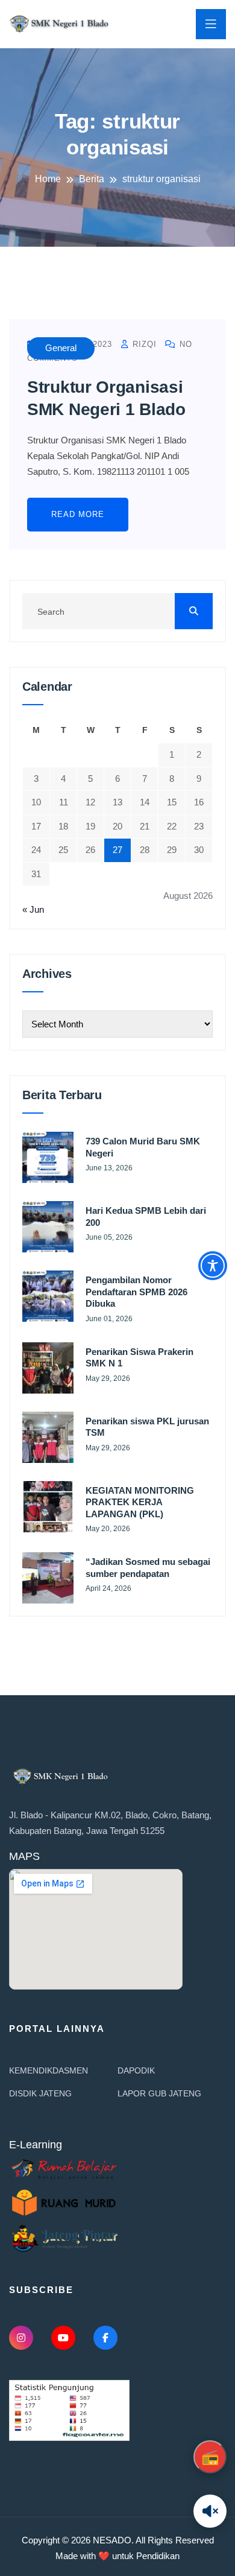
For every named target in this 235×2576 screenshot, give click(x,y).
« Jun (33, 909)
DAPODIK (136, 2070)
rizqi (143, 344)
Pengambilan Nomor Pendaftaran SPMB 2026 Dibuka (136, 1292)
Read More (78, 514)
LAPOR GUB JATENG (159, 2093)
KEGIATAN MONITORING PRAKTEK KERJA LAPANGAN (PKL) (140, 1502)
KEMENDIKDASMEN (49, 2070)
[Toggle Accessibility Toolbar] (213, 1266)
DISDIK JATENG (40, 2093)
